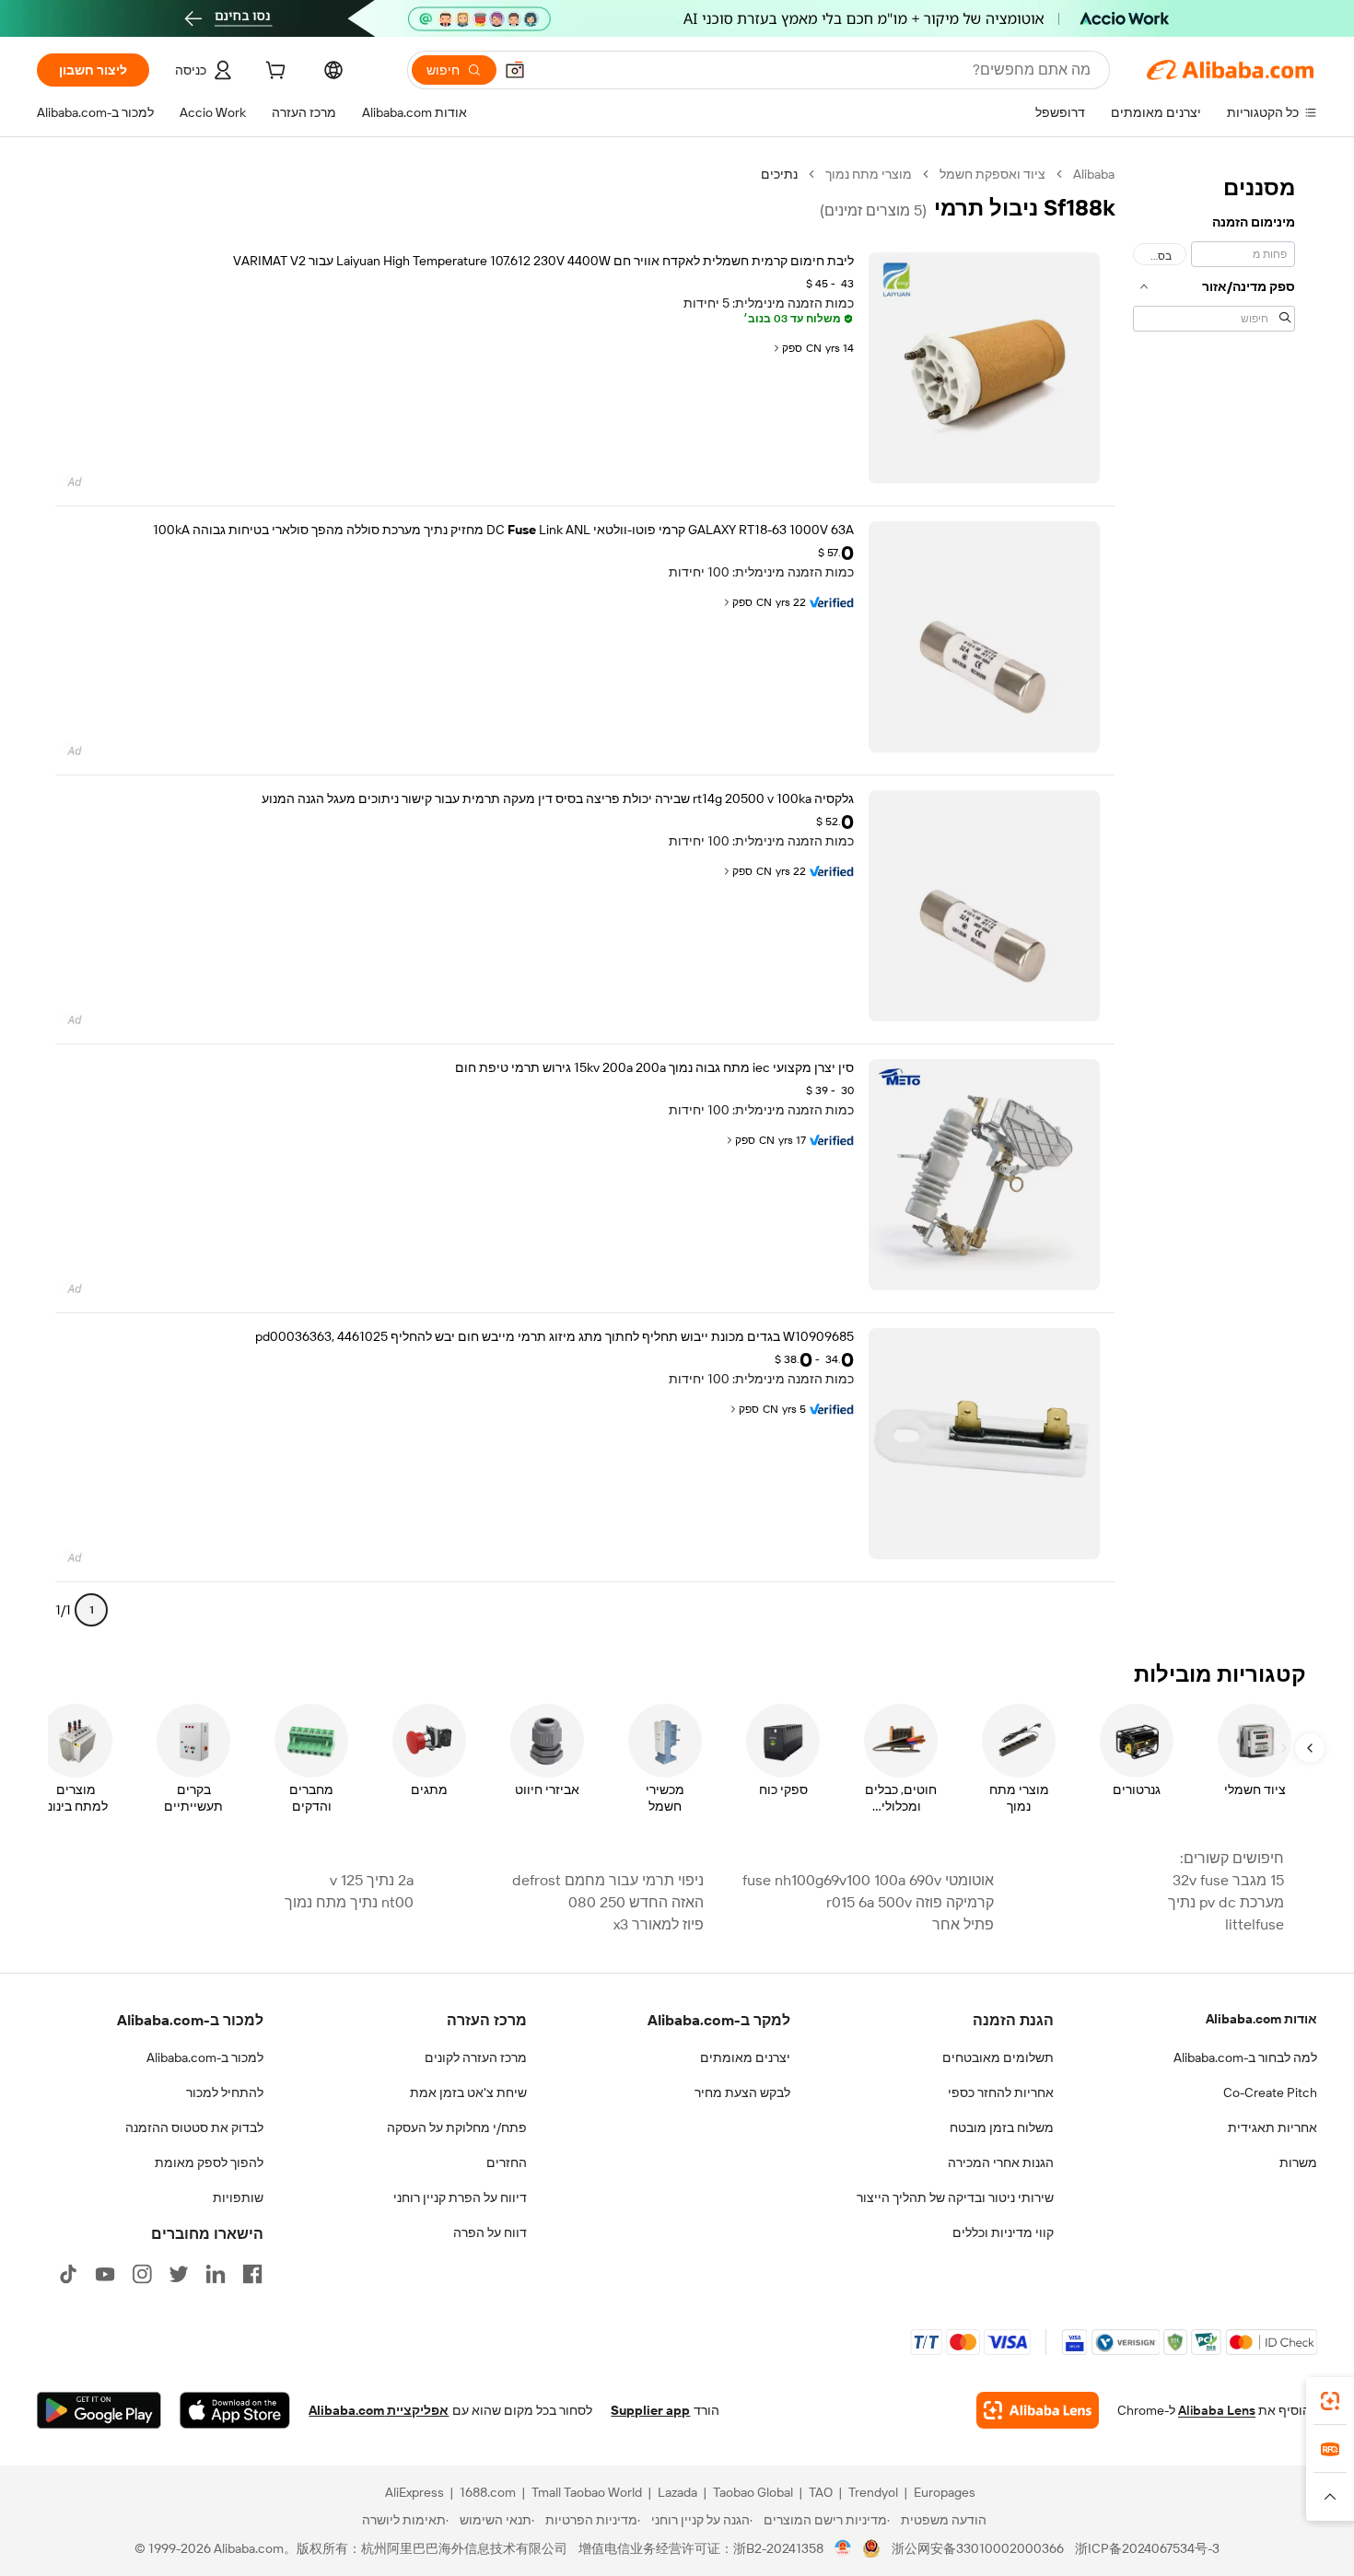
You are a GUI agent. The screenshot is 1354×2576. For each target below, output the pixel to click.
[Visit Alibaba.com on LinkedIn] (216, 2274)
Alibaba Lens (1217, 2410)
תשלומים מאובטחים (998, 2057)
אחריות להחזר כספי (1001, 2092)
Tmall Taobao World (587, 2492)
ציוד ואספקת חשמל (992, 174)
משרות (1298, 2162)
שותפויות (238, 2197)
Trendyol (873, 2492)
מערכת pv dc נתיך (1226, 1902)
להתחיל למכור (225, 2092)
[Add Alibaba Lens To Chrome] (1038, 2410)
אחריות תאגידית (1272, 2127)
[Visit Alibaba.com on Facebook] (252, 2274)
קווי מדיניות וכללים (1003, 2232)
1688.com (488, 2492)
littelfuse (1255, 1924)
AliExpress (414, 2492)
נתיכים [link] (779, 174)
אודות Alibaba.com (1261, 2019)
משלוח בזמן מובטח (1002, 2127)
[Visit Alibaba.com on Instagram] (142, 2274)
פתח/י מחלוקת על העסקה (457, 2127)
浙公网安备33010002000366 (978, 2548)
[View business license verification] (843, 2548)
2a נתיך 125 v (372, 1880)
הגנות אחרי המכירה (1001, 2162)
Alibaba (1094, 174)
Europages (945, 2492)
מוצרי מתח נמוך (869, 174)
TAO (821, 2492)
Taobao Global (753, 2492)
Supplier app (650, 2410)
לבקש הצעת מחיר (742, 2092)
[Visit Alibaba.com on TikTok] (68, 2274)
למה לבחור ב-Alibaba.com (1245, 2057)
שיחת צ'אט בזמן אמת (468, 2092)
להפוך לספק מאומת (209, 2162)
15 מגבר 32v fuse (1228, 1880)
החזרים (507, 2162)
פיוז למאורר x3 (659, 1924)
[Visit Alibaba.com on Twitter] (179, 2274)
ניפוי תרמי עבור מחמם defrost (608, 1880)
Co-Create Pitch (1270, 2092)
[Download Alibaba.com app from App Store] (235, 2410)
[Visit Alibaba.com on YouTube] (105, 2274)
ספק (792, 348)
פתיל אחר (963, 1924)
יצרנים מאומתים (745, 2057)
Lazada (677, 2492)
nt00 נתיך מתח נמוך (349, 1902)
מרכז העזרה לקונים (476, 2057)
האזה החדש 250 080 (636, 1902)
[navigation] (1214, 900)
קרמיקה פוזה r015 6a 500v (910, 1902)
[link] (1330, 2401)
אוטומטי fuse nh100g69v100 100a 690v (868, 1880)
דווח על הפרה (490, 2232)
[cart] (274, 73)
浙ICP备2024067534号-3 (1147, 2548)
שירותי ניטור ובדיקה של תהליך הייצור (955, 2197)
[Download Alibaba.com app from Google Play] (99, 2410)
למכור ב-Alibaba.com (205, 2057)
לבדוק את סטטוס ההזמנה (194, 2127)
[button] (515, 70)
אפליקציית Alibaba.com (379, 2410)
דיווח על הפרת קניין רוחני (460, 2197)
